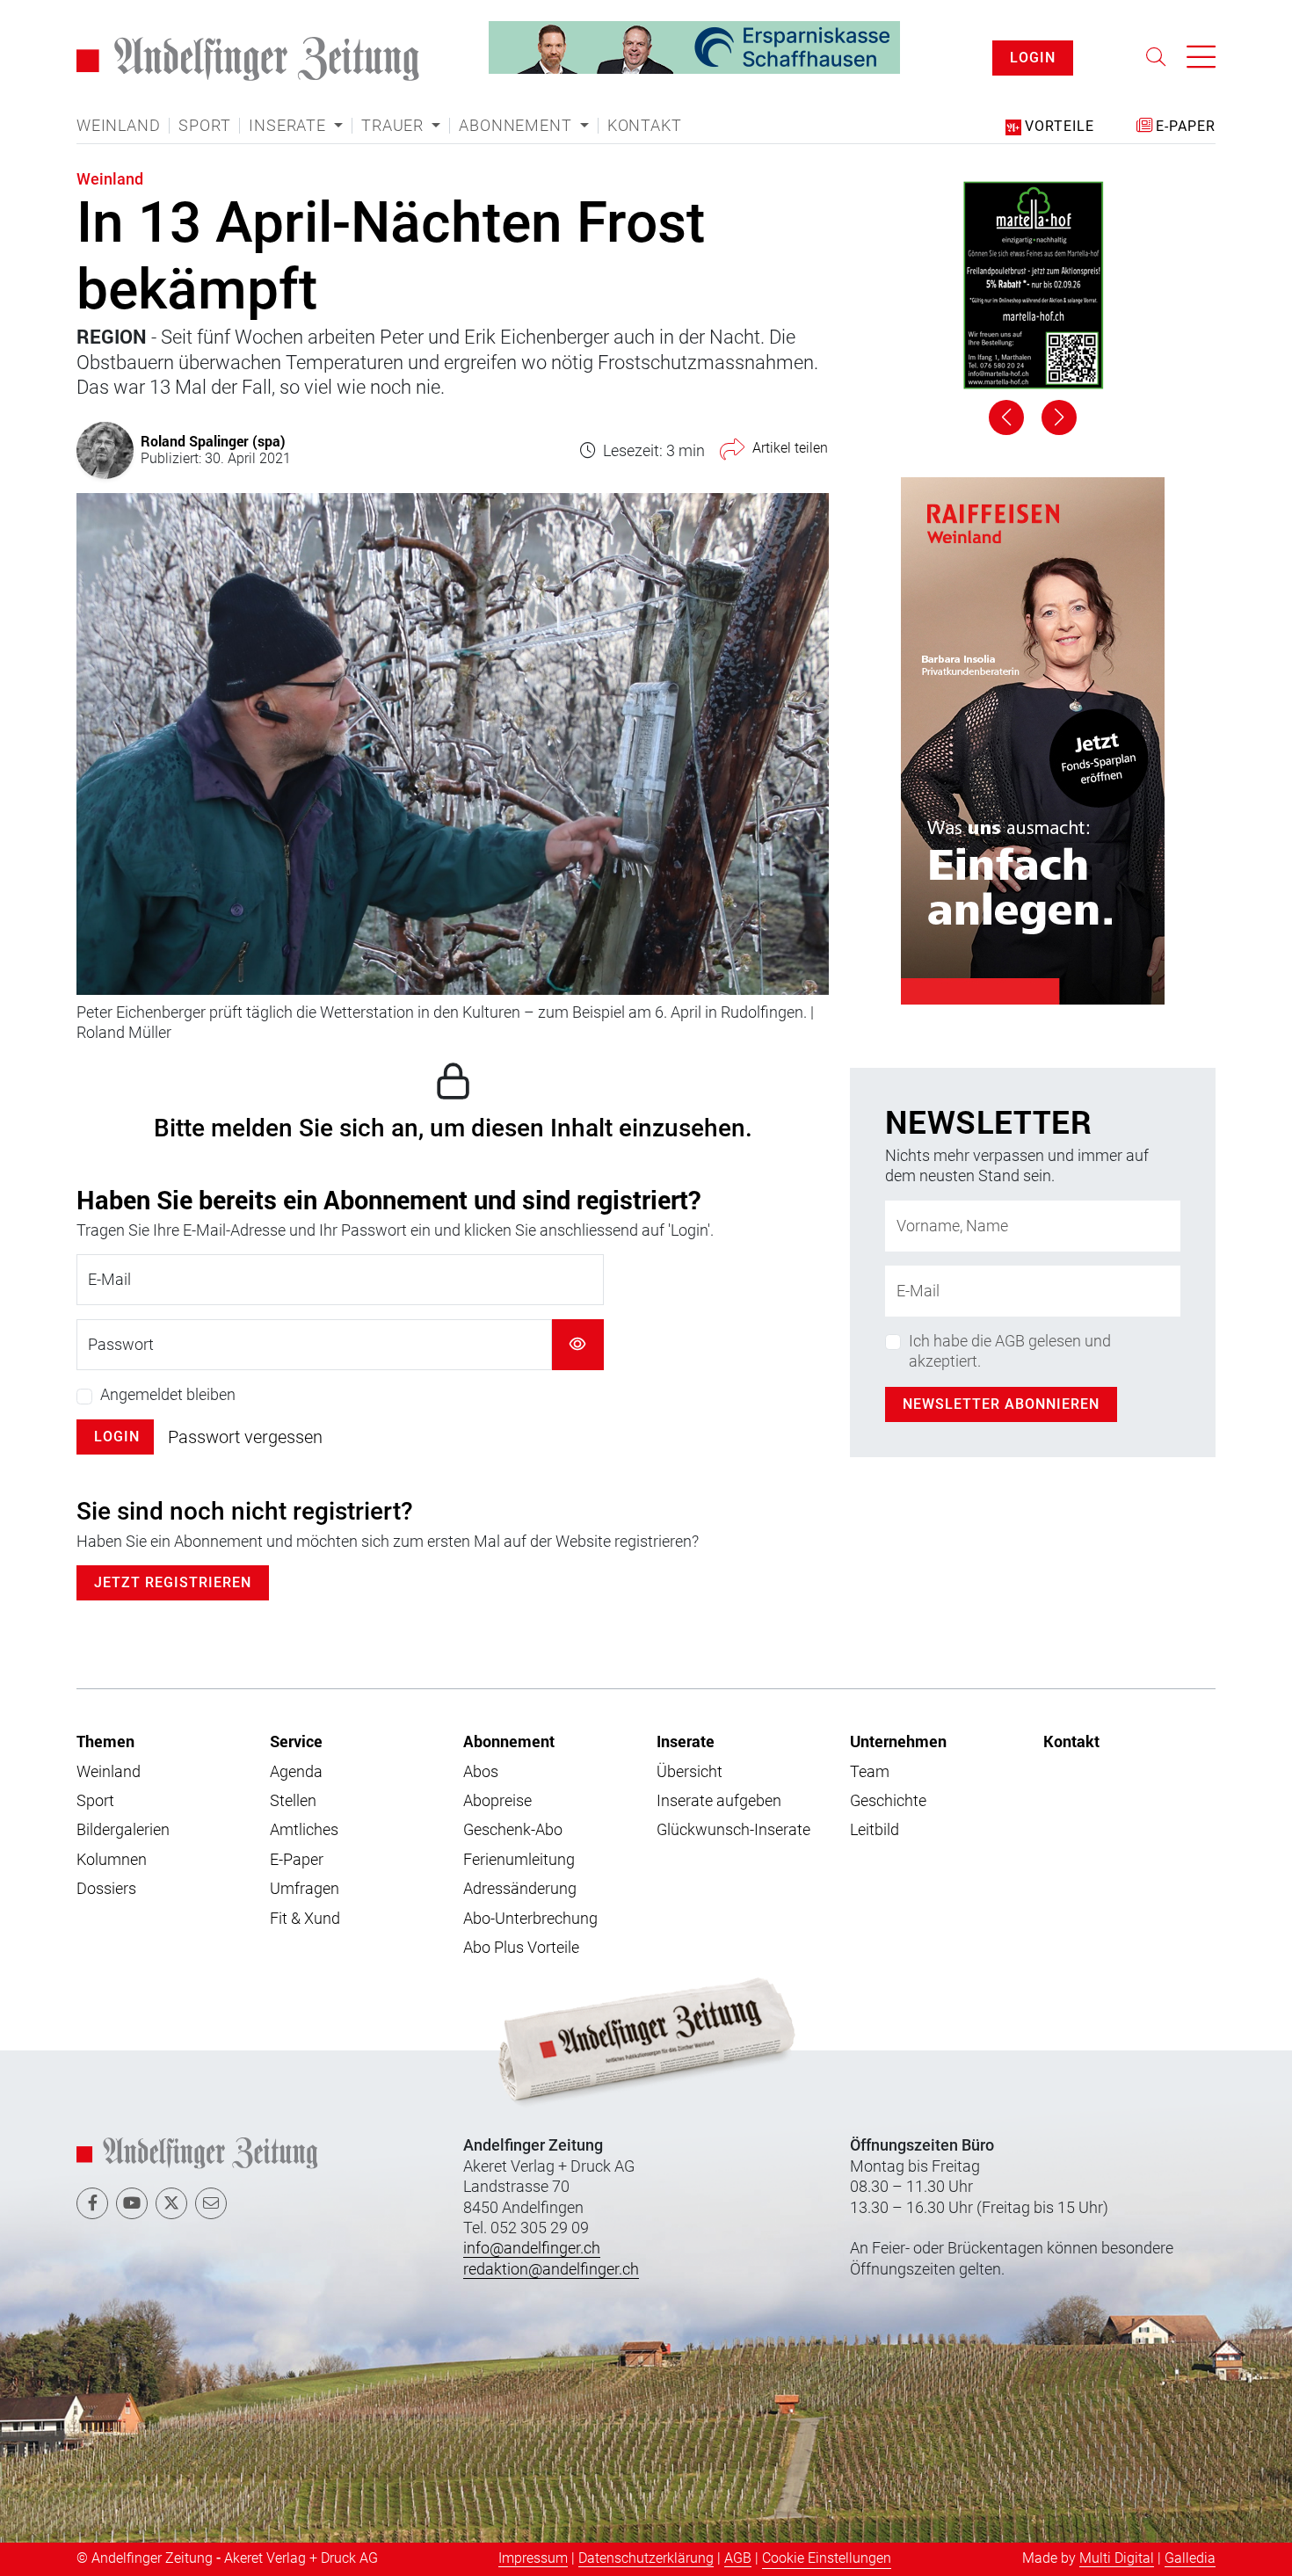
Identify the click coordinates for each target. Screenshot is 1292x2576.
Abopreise (497, 1800)
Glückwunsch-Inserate (733, 1829)
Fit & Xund (305, 1918)
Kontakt (645, 126)
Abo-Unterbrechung (530, 1918)
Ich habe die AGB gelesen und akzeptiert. (1010, 844)
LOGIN (1033, 58)
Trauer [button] (395, 126)
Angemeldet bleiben (168, 1394)
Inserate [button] (289, 126)
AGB (738, 2558)
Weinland (118, 126)
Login (117, 1437)
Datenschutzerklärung (646, 2558)
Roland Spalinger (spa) (213, 441)
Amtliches (304, 1829)
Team (870, 1771)
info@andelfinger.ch (532, 2248)
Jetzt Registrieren (173, 1582)
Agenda (296, 1771)
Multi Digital (1117, 2558)
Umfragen (305, 1888)
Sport (204, 126)
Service (296, 1741)
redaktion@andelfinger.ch (551, 2269)
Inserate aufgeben (719, 1800)
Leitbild (875, 1829)
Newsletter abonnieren (1001, 898)
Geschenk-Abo (513, 1829)
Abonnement (509, 1741)
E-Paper (297, 1859)
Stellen (293, 1800)
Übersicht (690, 1771)
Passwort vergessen (245, 1437)
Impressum (533, 2558)
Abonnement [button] (517, 126)
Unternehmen (898, 1741)
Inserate (686, 1741)
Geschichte (888, 1800)
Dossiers (106, 1888)
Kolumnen (112, 1859)
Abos (481, 1771)
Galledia (1190, 2558)
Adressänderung (520, 1888)
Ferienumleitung (519, 1859)
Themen (105, 1741)
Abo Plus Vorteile (521, 1947)
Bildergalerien (123, 1829)
